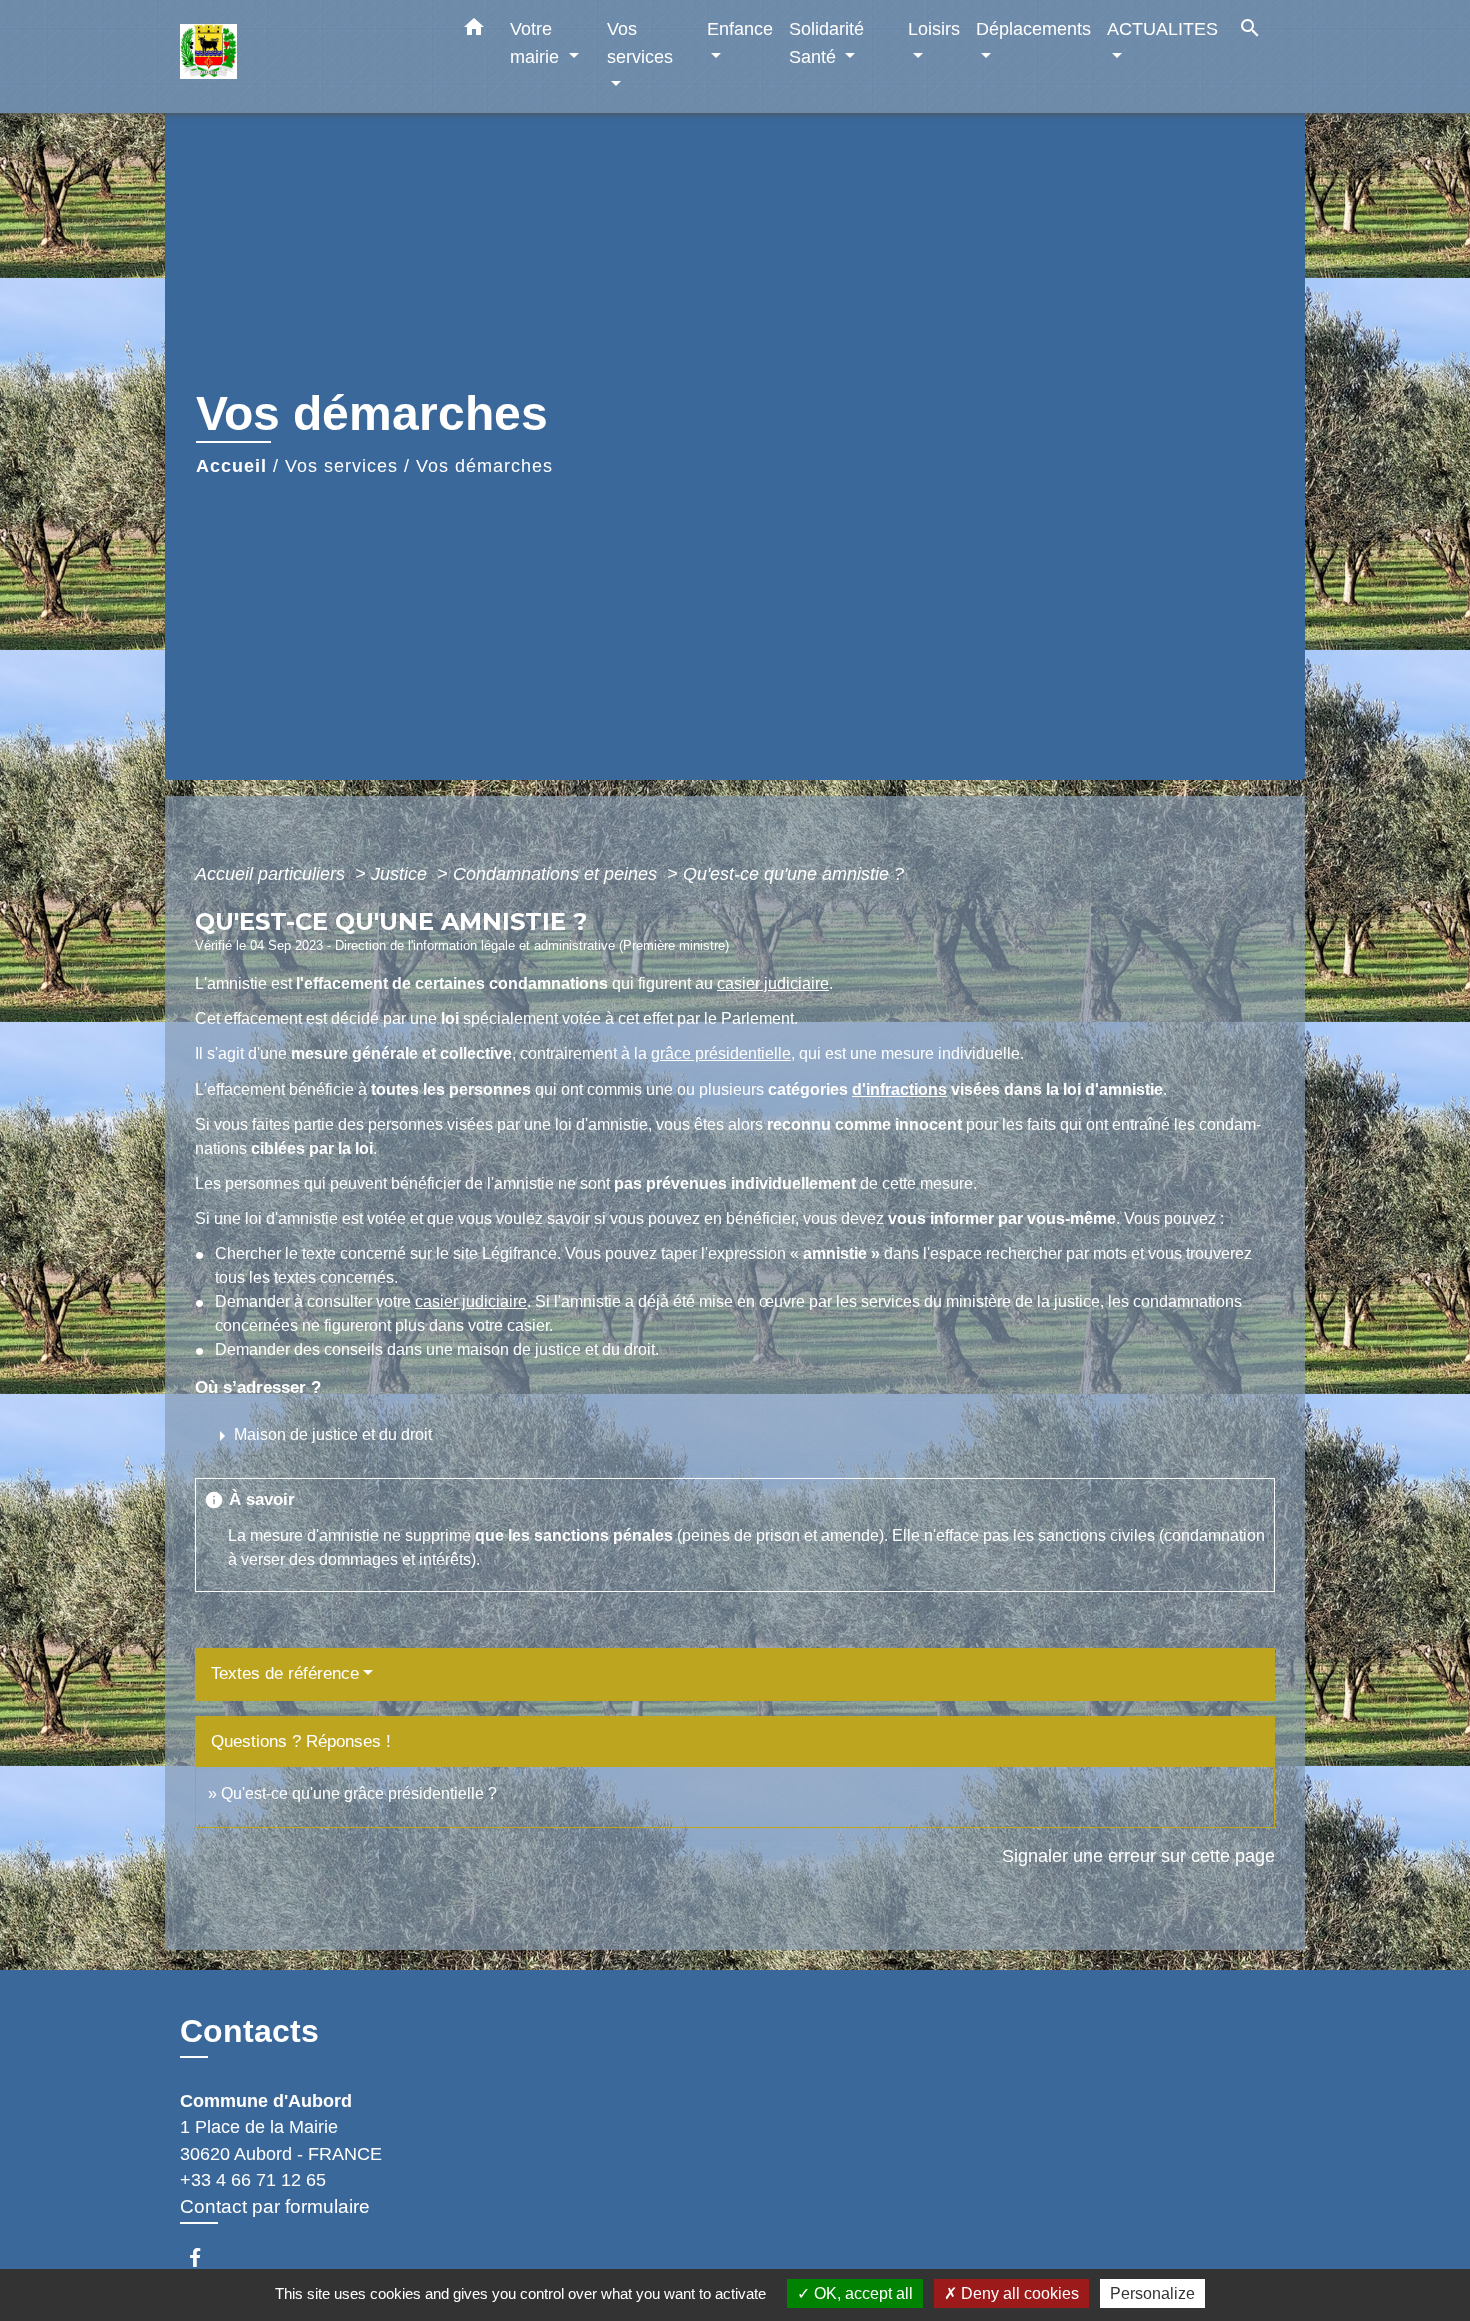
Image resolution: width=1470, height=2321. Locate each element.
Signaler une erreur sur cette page (1138, 1856)
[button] (474, 31)
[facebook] (204, 2257)
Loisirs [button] (934, 28)
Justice (401, 874)
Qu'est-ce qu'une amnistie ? (793, 874)
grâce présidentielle (721, 1053)
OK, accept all (861, 2293)
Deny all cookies (1018, 2293)
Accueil (231, 466)
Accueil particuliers (272, 874)
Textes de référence (285, 1673)
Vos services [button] (640, 42)
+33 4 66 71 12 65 (253, 2180)
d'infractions (899, 1089)
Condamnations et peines (557, 874)
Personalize (1152, 2293)
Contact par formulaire (275, 2206)
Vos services (341, 466)
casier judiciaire (773, 983)
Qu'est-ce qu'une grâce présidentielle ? (359, 1793)
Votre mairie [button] (537, 42)
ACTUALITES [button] (1162, 28)
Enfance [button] (740, 28)
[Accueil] (305, 56)
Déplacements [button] (1033, 28)
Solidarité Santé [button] (826, 42)
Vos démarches (484, 466)
